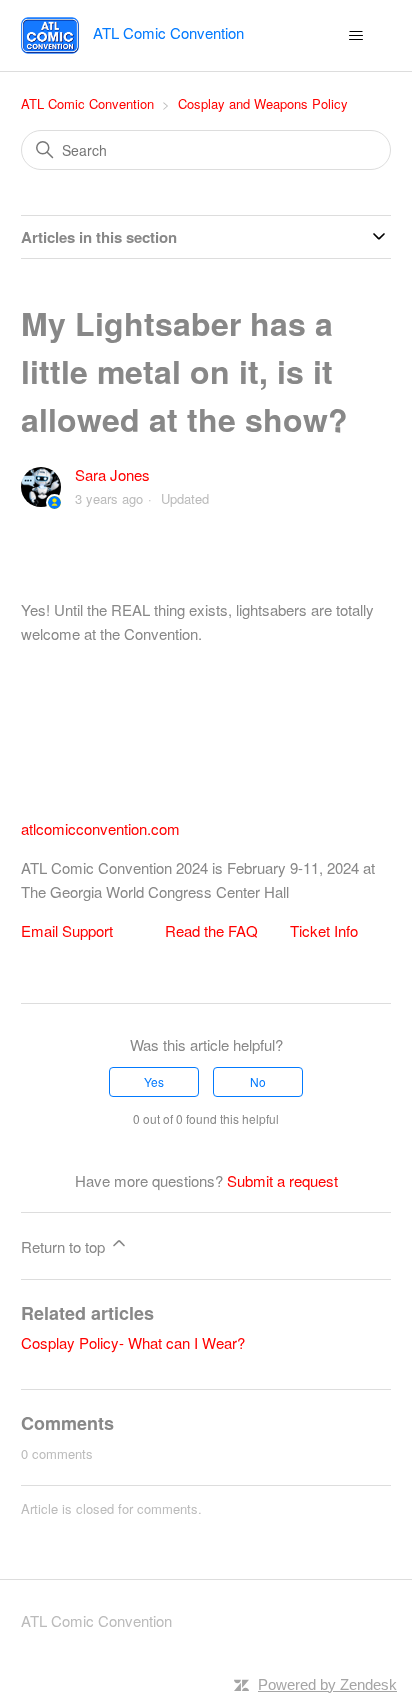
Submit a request (282, 1180)
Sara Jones (112, 474)
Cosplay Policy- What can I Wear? (133, 1342)
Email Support (67, 930)
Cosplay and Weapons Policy (263, 103)
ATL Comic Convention (87, 103)
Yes (154, 1081)
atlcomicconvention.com (100, 828)
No (258, 1081)
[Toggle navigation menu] (355, 36)
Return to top (65, 1246)
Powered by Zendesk (327, 1684)
